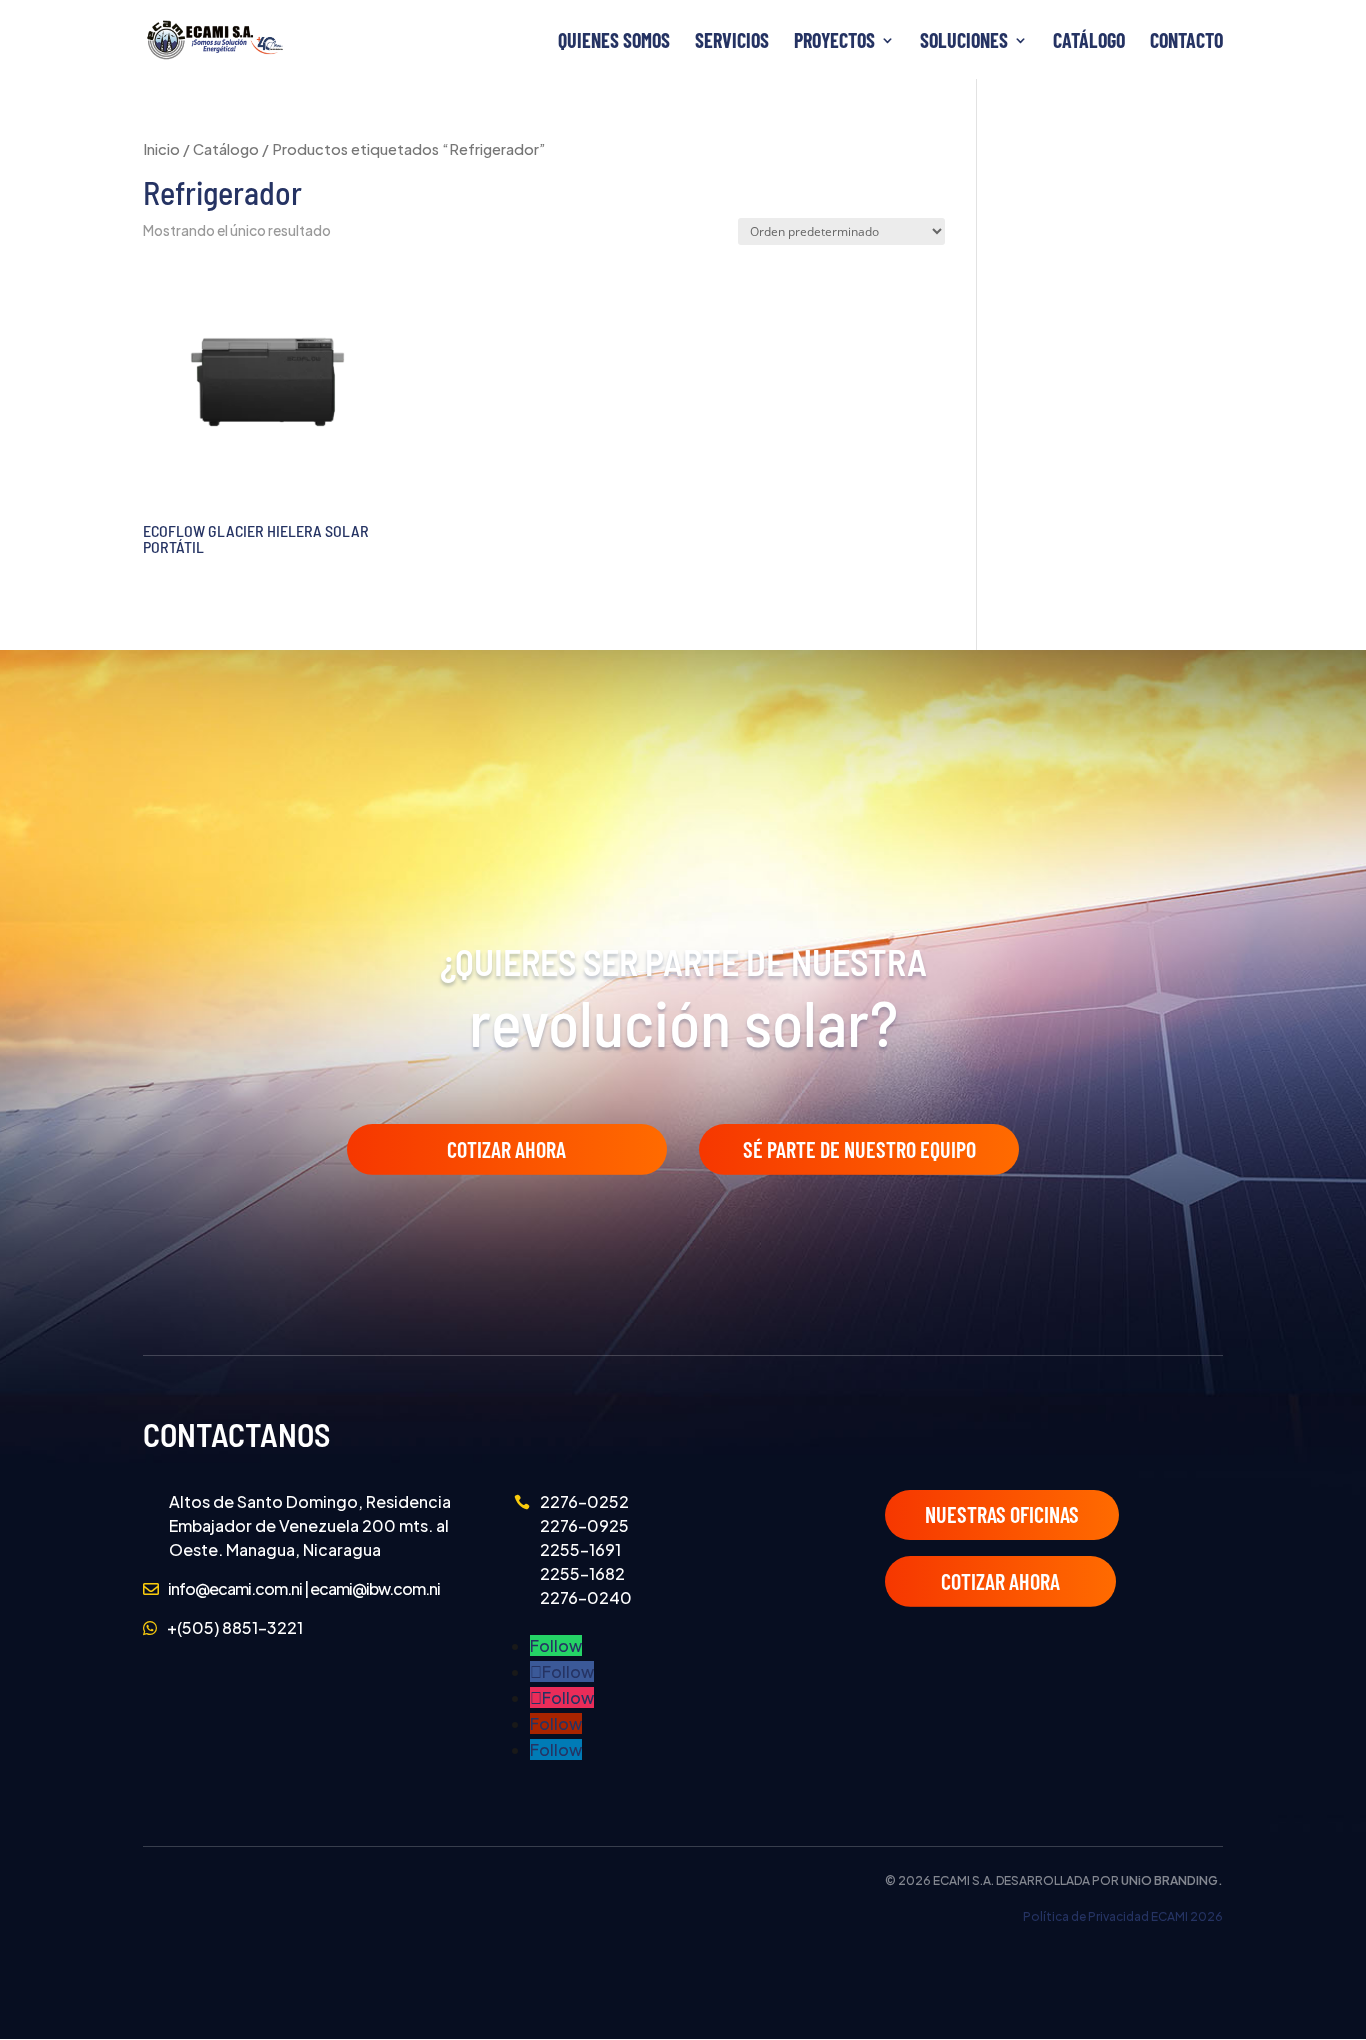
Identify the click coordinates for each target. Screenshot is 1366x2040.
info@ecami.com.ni (235, 1588)
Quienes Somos (614, 42)
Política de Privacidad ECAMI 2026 (1123, 1916)
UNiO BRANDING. (1172, 1880)
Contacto (1186, 42)
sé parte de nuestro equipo (859, 1149)
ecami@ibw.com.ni (375, 1588)
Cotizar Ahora (506, 1149)
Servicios (732, 42)
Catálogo (1089, 42)
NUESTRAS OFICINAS (1002, 1514)
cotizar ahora (1000, 1581)
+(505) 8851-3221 (235, 1627)
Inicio (161, 149)
